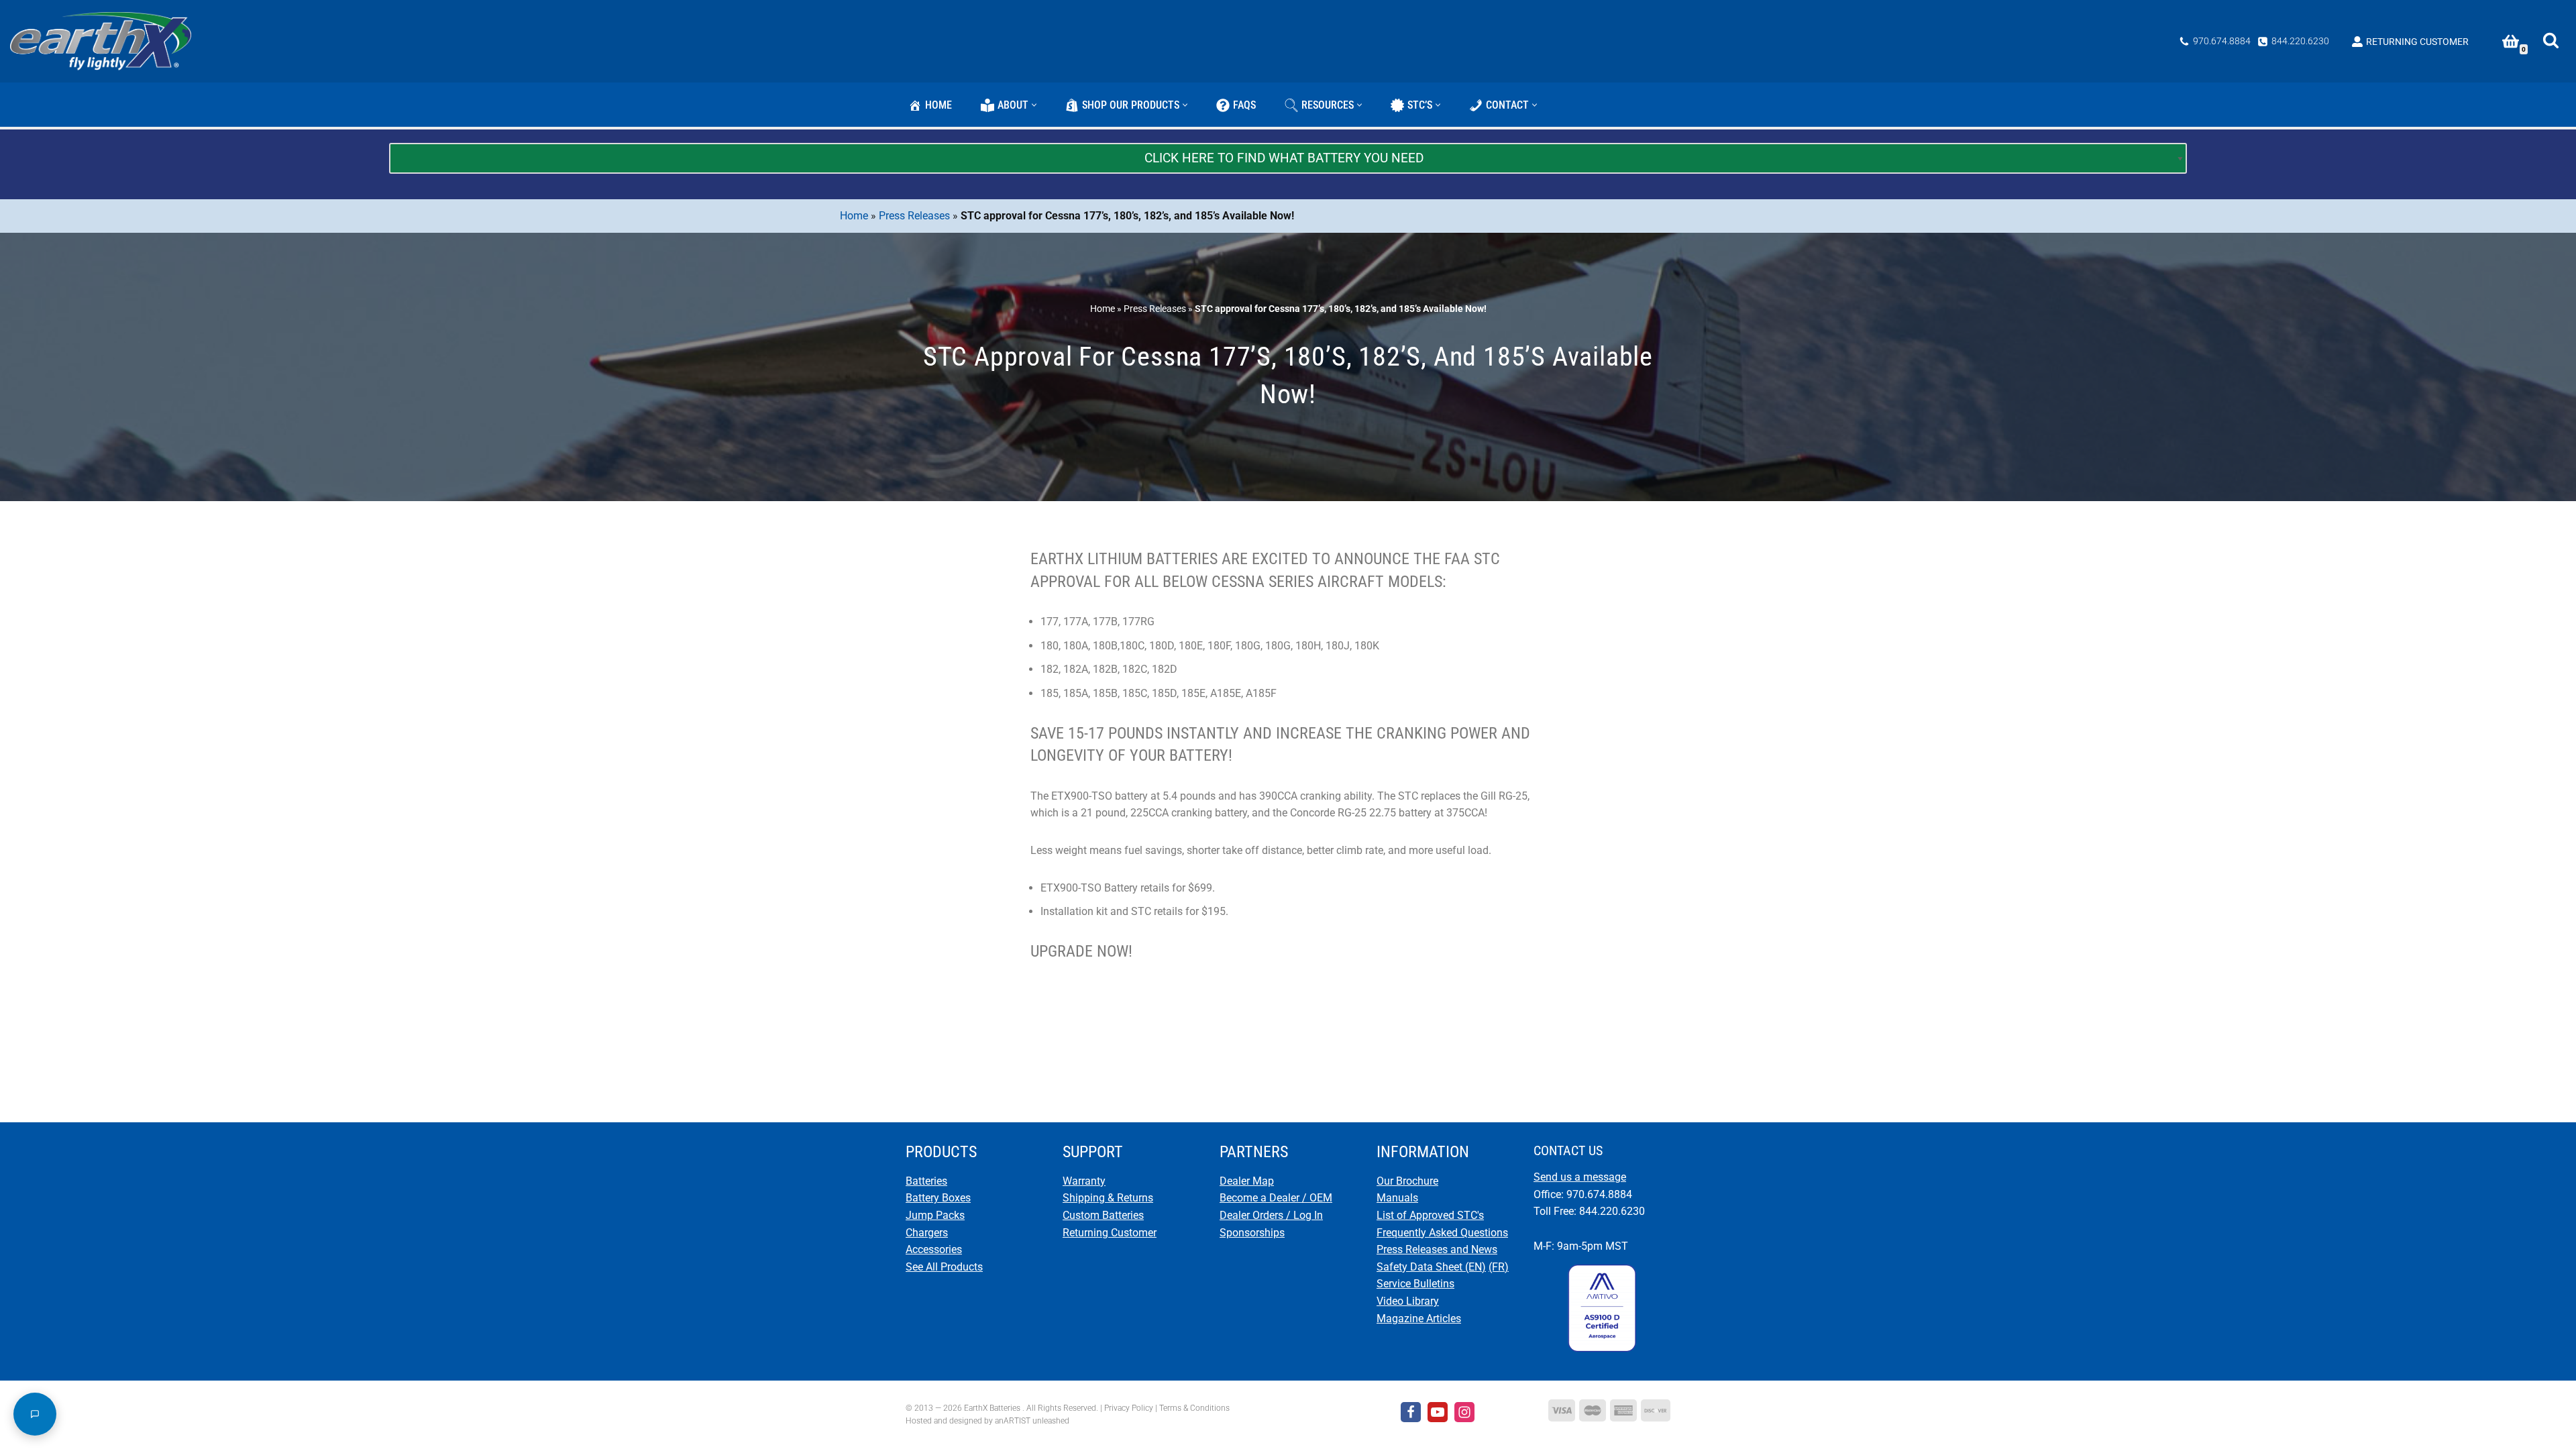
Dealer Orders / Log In (1271, 1215)
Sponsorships (1252, 1233)
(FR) (1499, 1267)
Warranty (1084, 1181)
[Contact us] (35, 1414)
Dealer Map (1247, 1181)
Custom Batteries (1103, 1215)
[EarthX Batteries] (104, 41)
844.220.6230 (2300, 41)
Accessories (934, 1249)
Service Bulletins (1415, 1284)
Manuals (1397, 1198)
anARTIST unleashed (1032, 1421)
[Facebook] (1411, 1412)
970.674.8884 (2222, 41)
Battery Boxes (938, 1198)
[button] (1034, 105)
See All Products (944, 1267)
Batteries (926, 1181)
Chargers (927, 1233)
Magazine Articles (1419, 1319)
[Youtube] (1438, 1412)
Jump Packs (935, 1215)
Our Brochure (1407, 1181)
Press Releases (914, 216)
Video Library (1408, 1301)
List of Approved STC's (1430, 1215)
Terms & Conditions (1194, 1408)
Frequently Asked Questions (1442, 1233)
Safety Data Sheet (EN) (1431, 1267)
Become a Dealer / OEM (1276, 1198)
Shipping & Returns (1108, 1198)
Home (854, 216)
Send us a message (1580, 1177)
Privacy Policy (1129, 1408)
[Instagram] (1464, 1412)
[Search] (2551, 40)
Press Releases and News (1437, 1249)
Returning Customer (1110, 1233)
